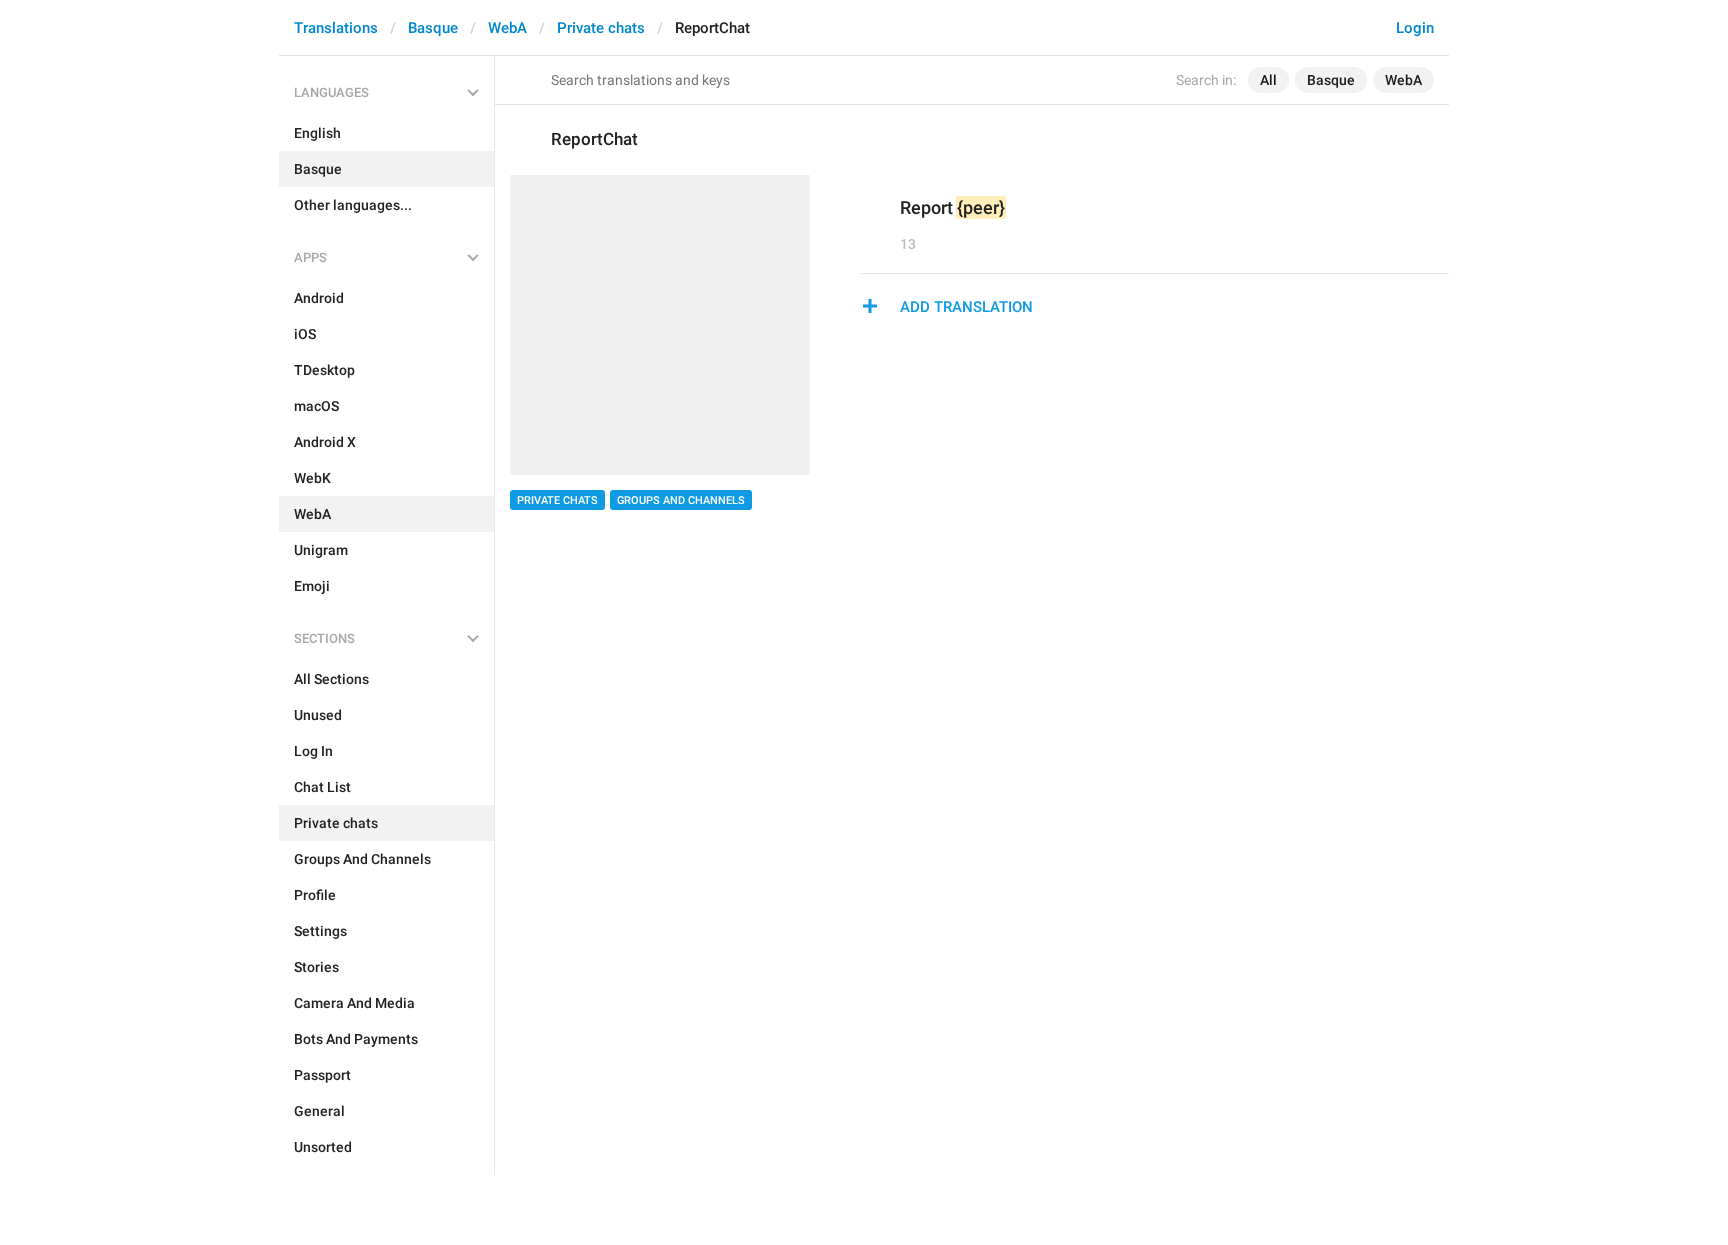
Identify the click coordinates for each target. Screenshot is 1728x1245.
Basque (433, 28)
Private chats (601, 28)
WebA (507, 28)
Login (1415, 28)
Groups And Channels (681, 500)
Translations (336, 28)
